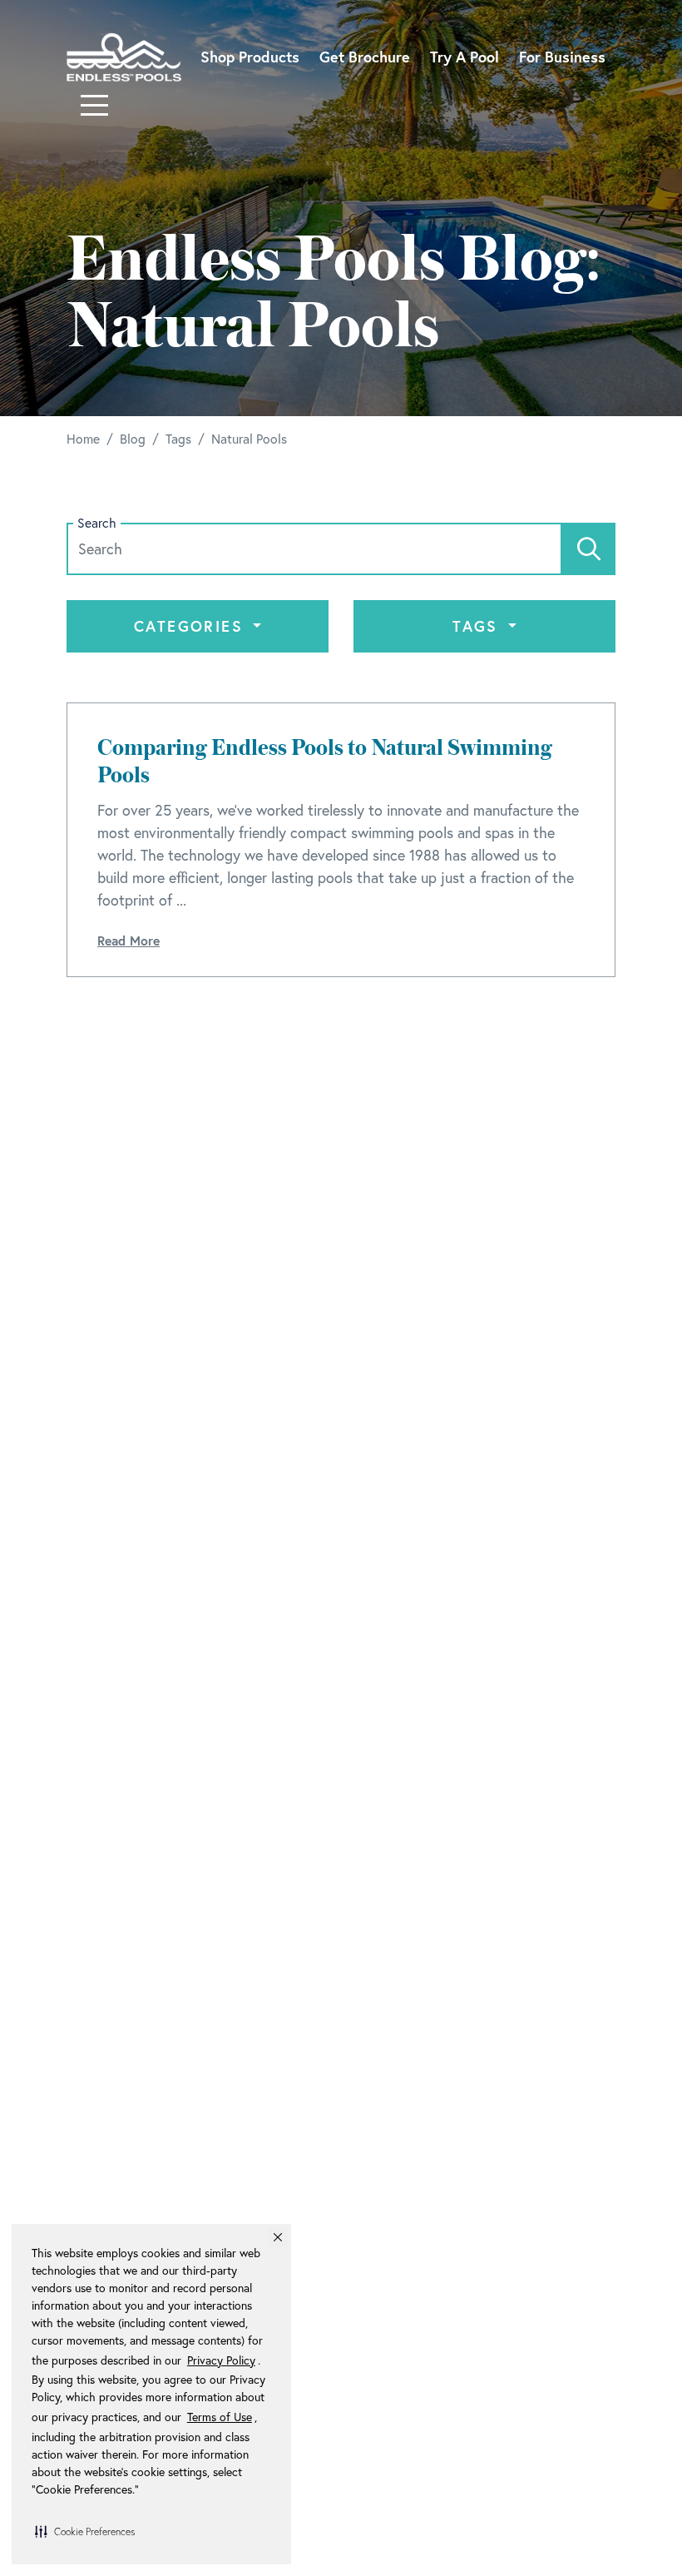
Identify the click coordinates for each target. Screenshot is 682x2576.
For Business (562, 57)
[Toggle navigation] (94, 105)
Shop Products (250, 57)
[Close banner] (278, 2237)
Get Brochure (365, 57)
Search (97, 523)
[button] (85, 2531)
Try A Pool (465, 57)
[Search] (589, 549)
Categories (191, 626)
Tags (478, 626)
